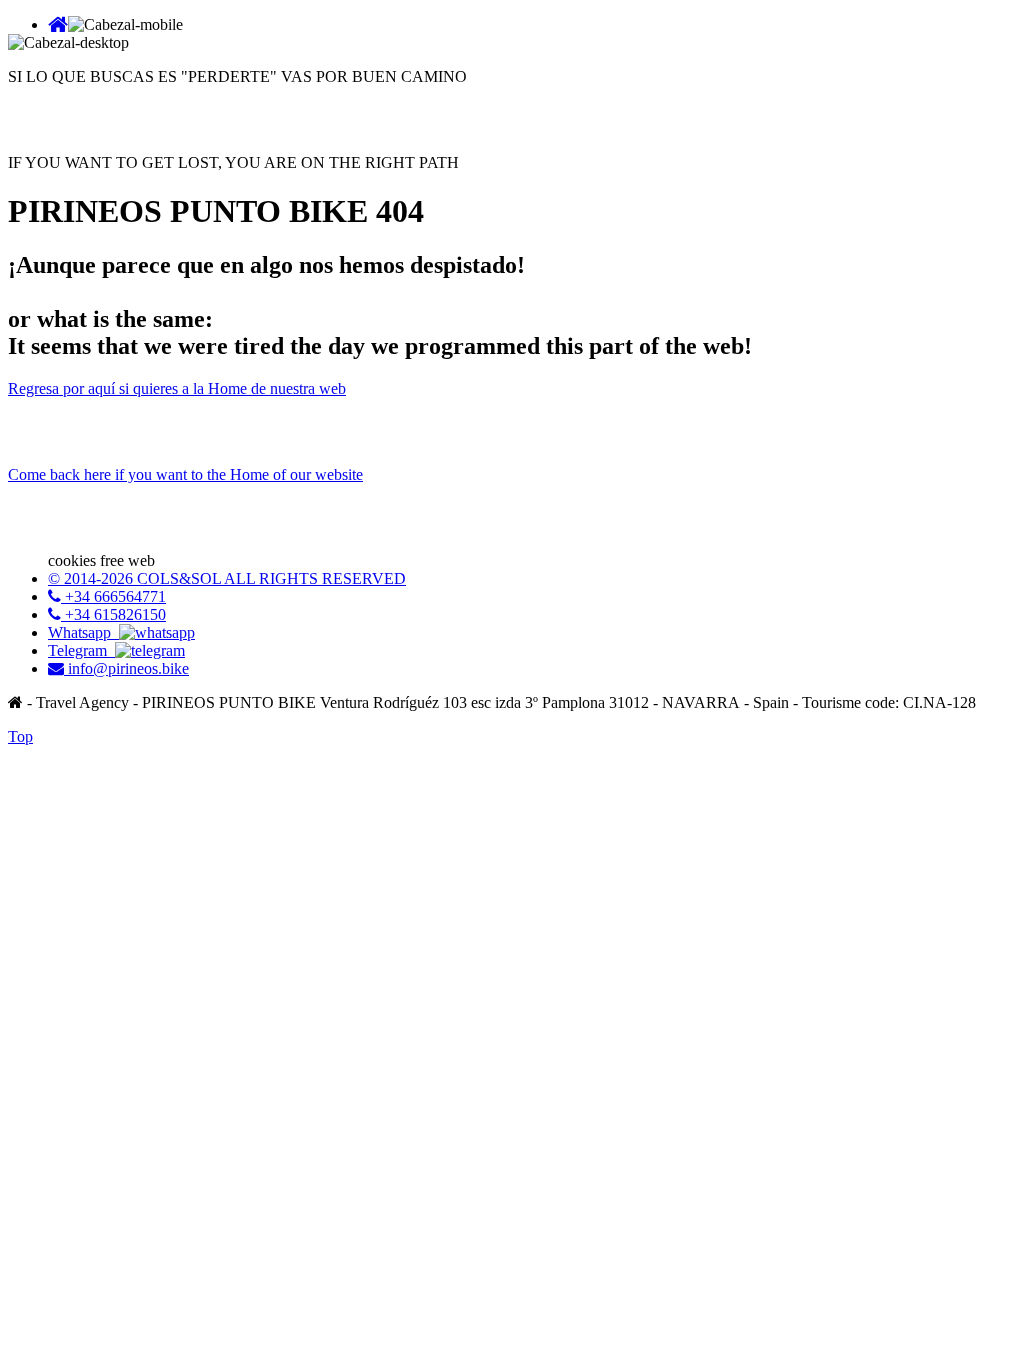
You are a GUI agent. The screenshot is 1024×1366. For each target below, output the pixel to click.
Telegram (81, 650)
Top (20, 736)
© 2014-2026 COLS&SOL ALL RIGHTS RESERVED (227, 578)
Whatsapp (83, 632)
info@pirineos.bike (126, 668)
